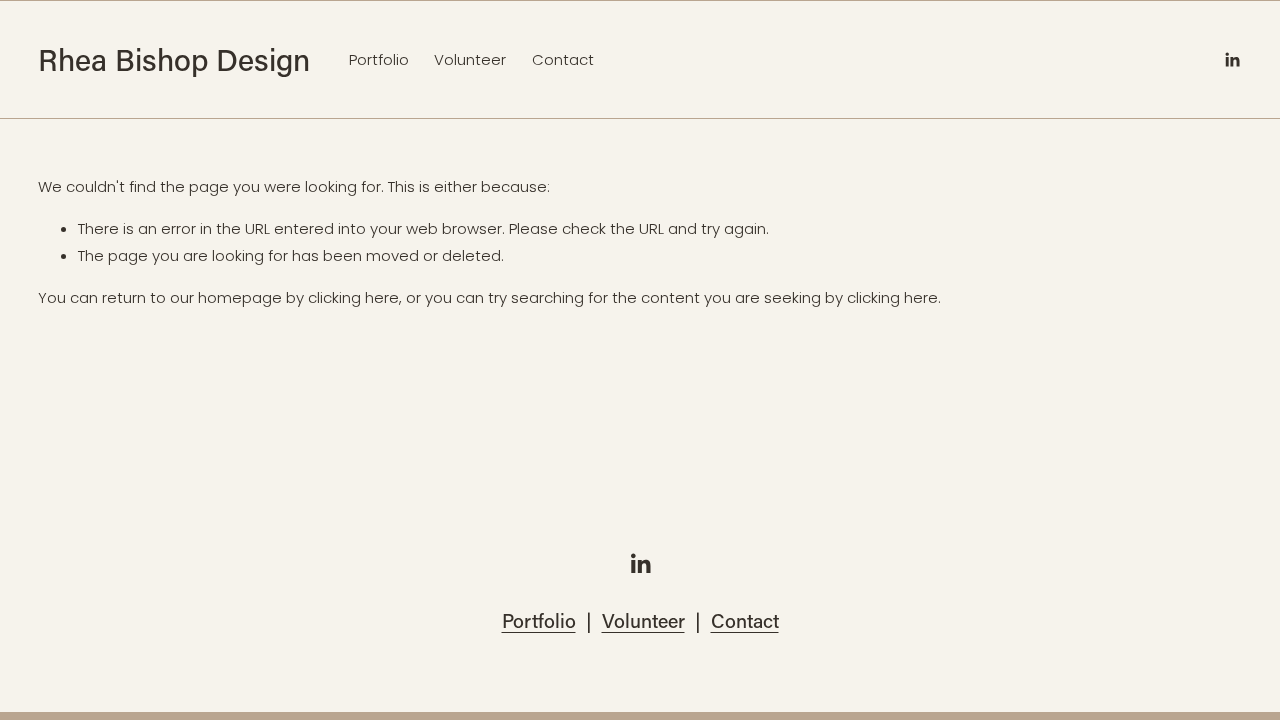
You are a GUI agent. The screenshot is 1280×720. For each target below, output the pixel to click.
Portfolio (379, 59)
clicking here (353, 297)
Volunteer (470, 59)
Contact (563, 59)
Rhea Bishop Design (174, 59)
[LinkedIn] (1232, 60)
